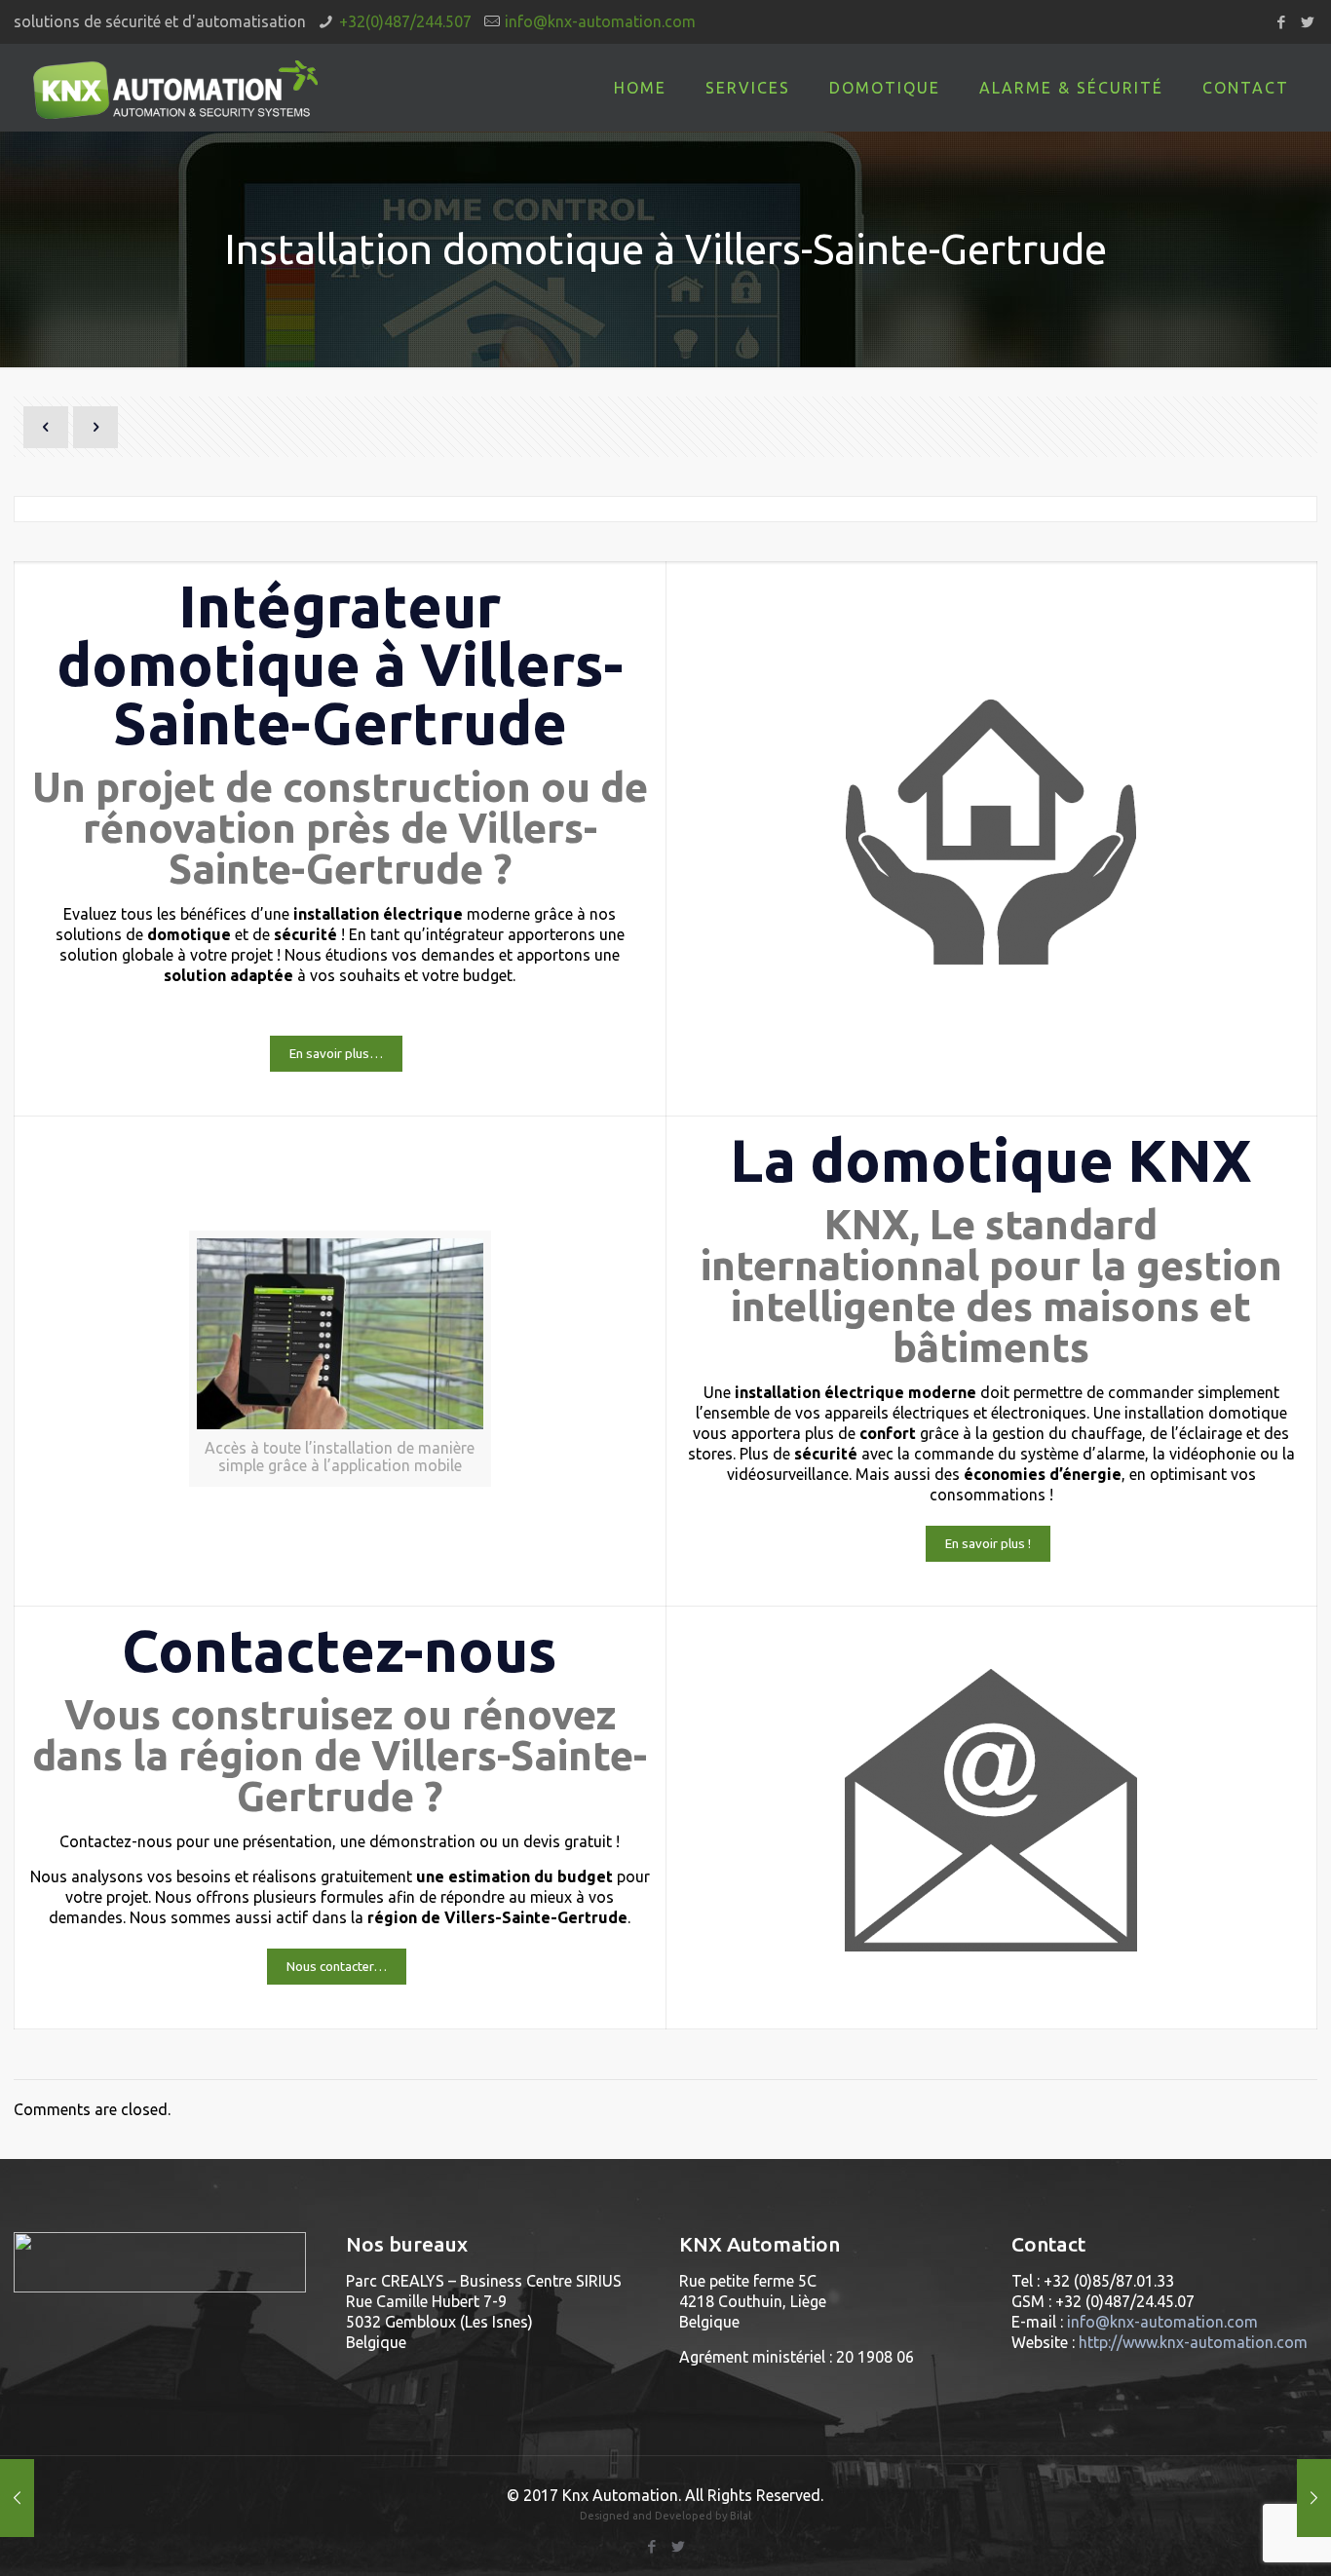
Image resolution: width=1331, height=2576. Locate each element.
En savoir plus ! (988, 1544)
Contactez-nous (340, 1650)
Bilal (741, 2516)
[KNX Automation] (176, 88)
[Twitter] (1307, 22)
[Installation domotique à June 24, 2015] (17, 2498)
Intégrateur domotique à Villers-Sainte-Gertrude (340, 664)
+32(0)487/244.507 (405, 21)
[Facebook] (1281, 22)
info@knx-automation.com (600, 21)
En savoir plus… (336, 1054)
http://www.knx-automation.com (1193, 2342)
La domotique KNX (991, 1160)
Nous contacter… (337, 1967)
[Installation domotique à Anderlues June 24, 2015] (1314, 2498)
